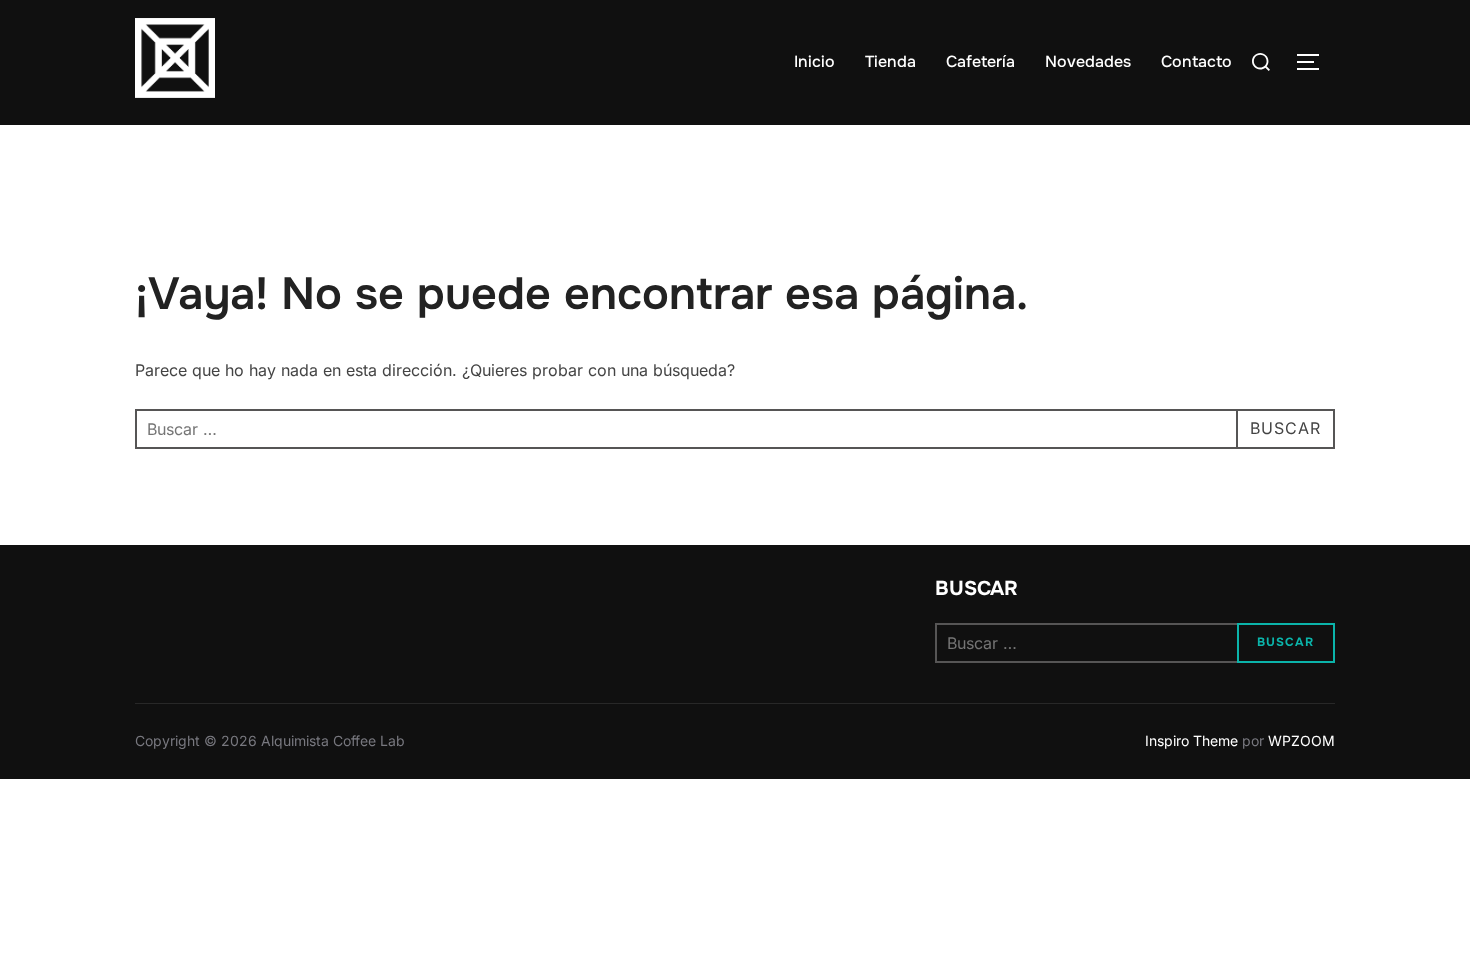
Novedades (1088, 61)
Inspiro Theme (1191, 740)
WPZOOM (1301, 740)
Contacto (1196, 61)
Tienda (890, 61)
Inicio (814, 61)
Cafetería (980, 61)
